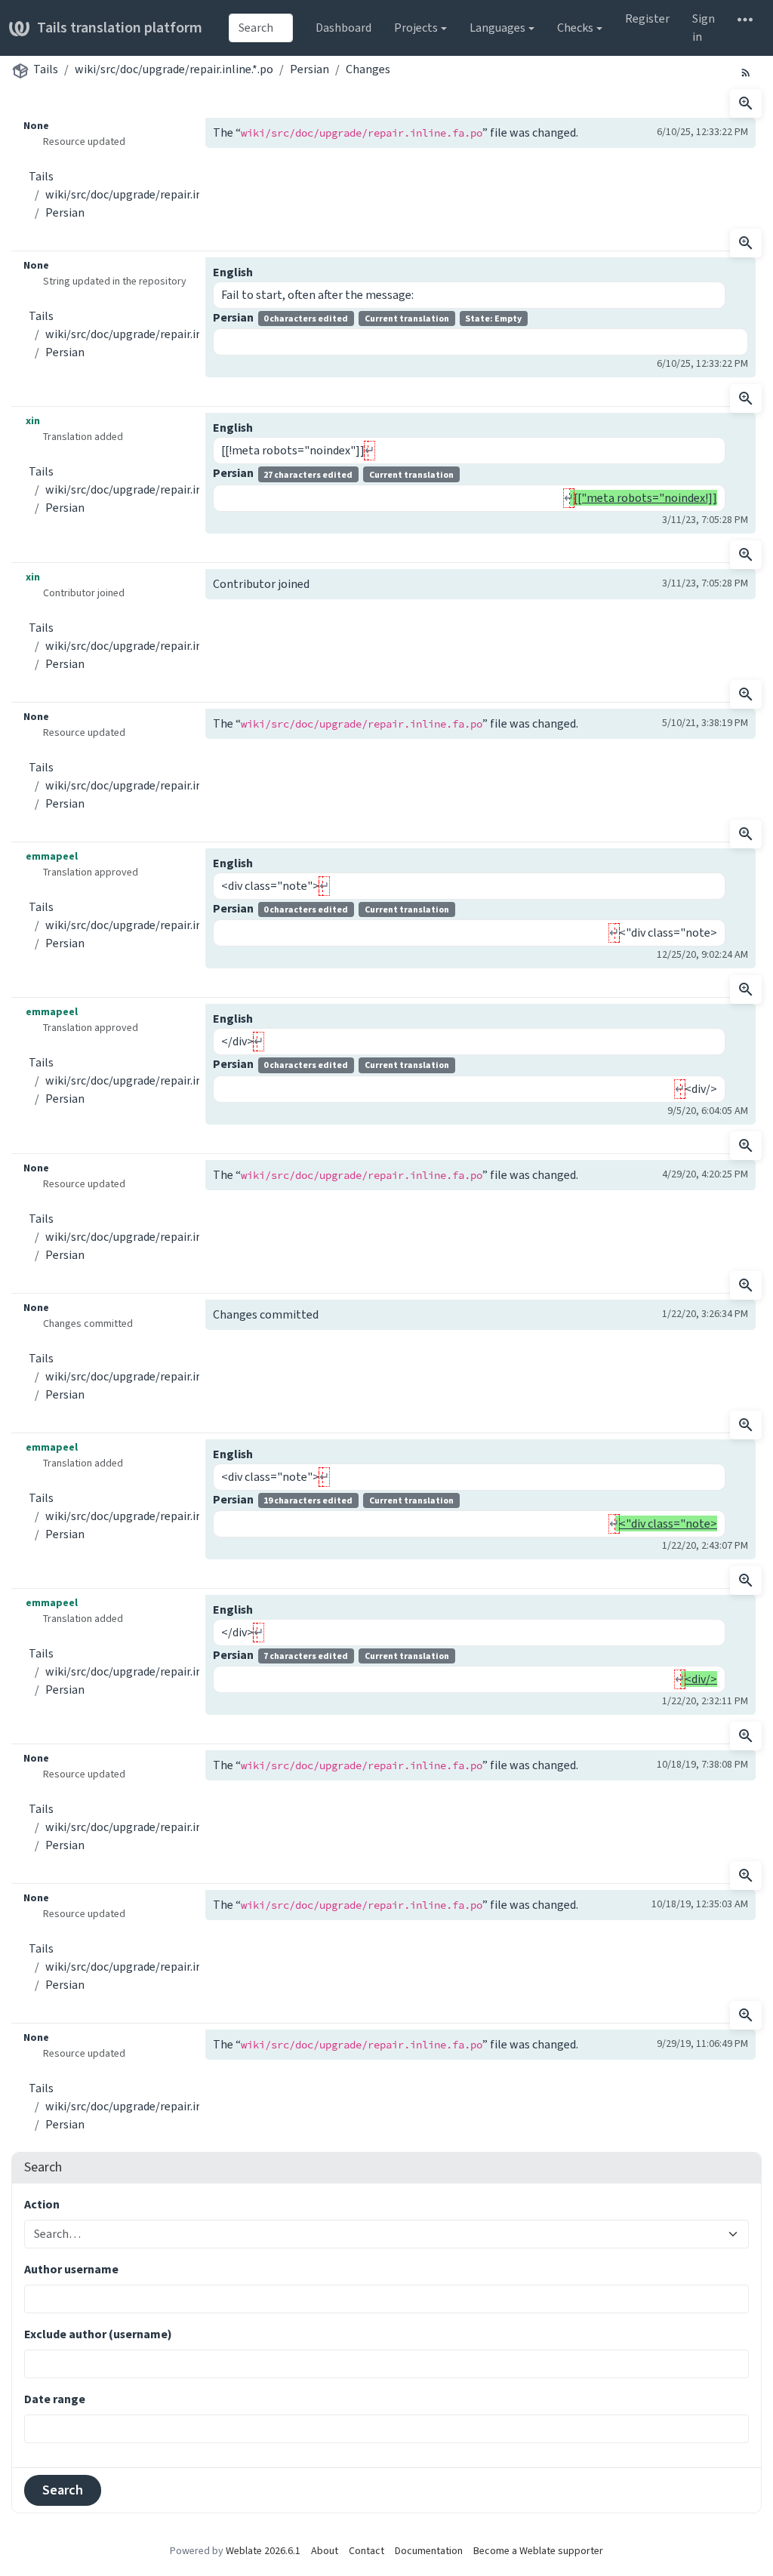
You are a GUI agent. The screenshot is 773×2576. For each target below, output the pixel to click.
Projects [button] (416, 28)
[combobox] (261, 28)
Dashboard (343, 28)
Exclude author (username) (98, 2334)
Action (42, 2204)
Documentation (429, 2551)
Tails (46, 69)
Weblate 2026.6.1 (263, 2551)
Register (647, 18)
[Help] (745, 19)
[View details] (746, 103)
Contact (366, 2551)
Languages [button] (497, 28)
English (233, 272)
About (325, 2551)
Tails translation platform (120, 28)
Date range (55, 2399)
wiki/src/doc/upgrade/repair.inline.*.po (174, 69)
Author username (71, 2269)
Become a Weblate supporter (538, 2551)
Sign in (704, 28)
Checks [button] (575, 28)
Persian (310, 69)
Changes (368, 69)
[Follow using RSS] (746, 72)
